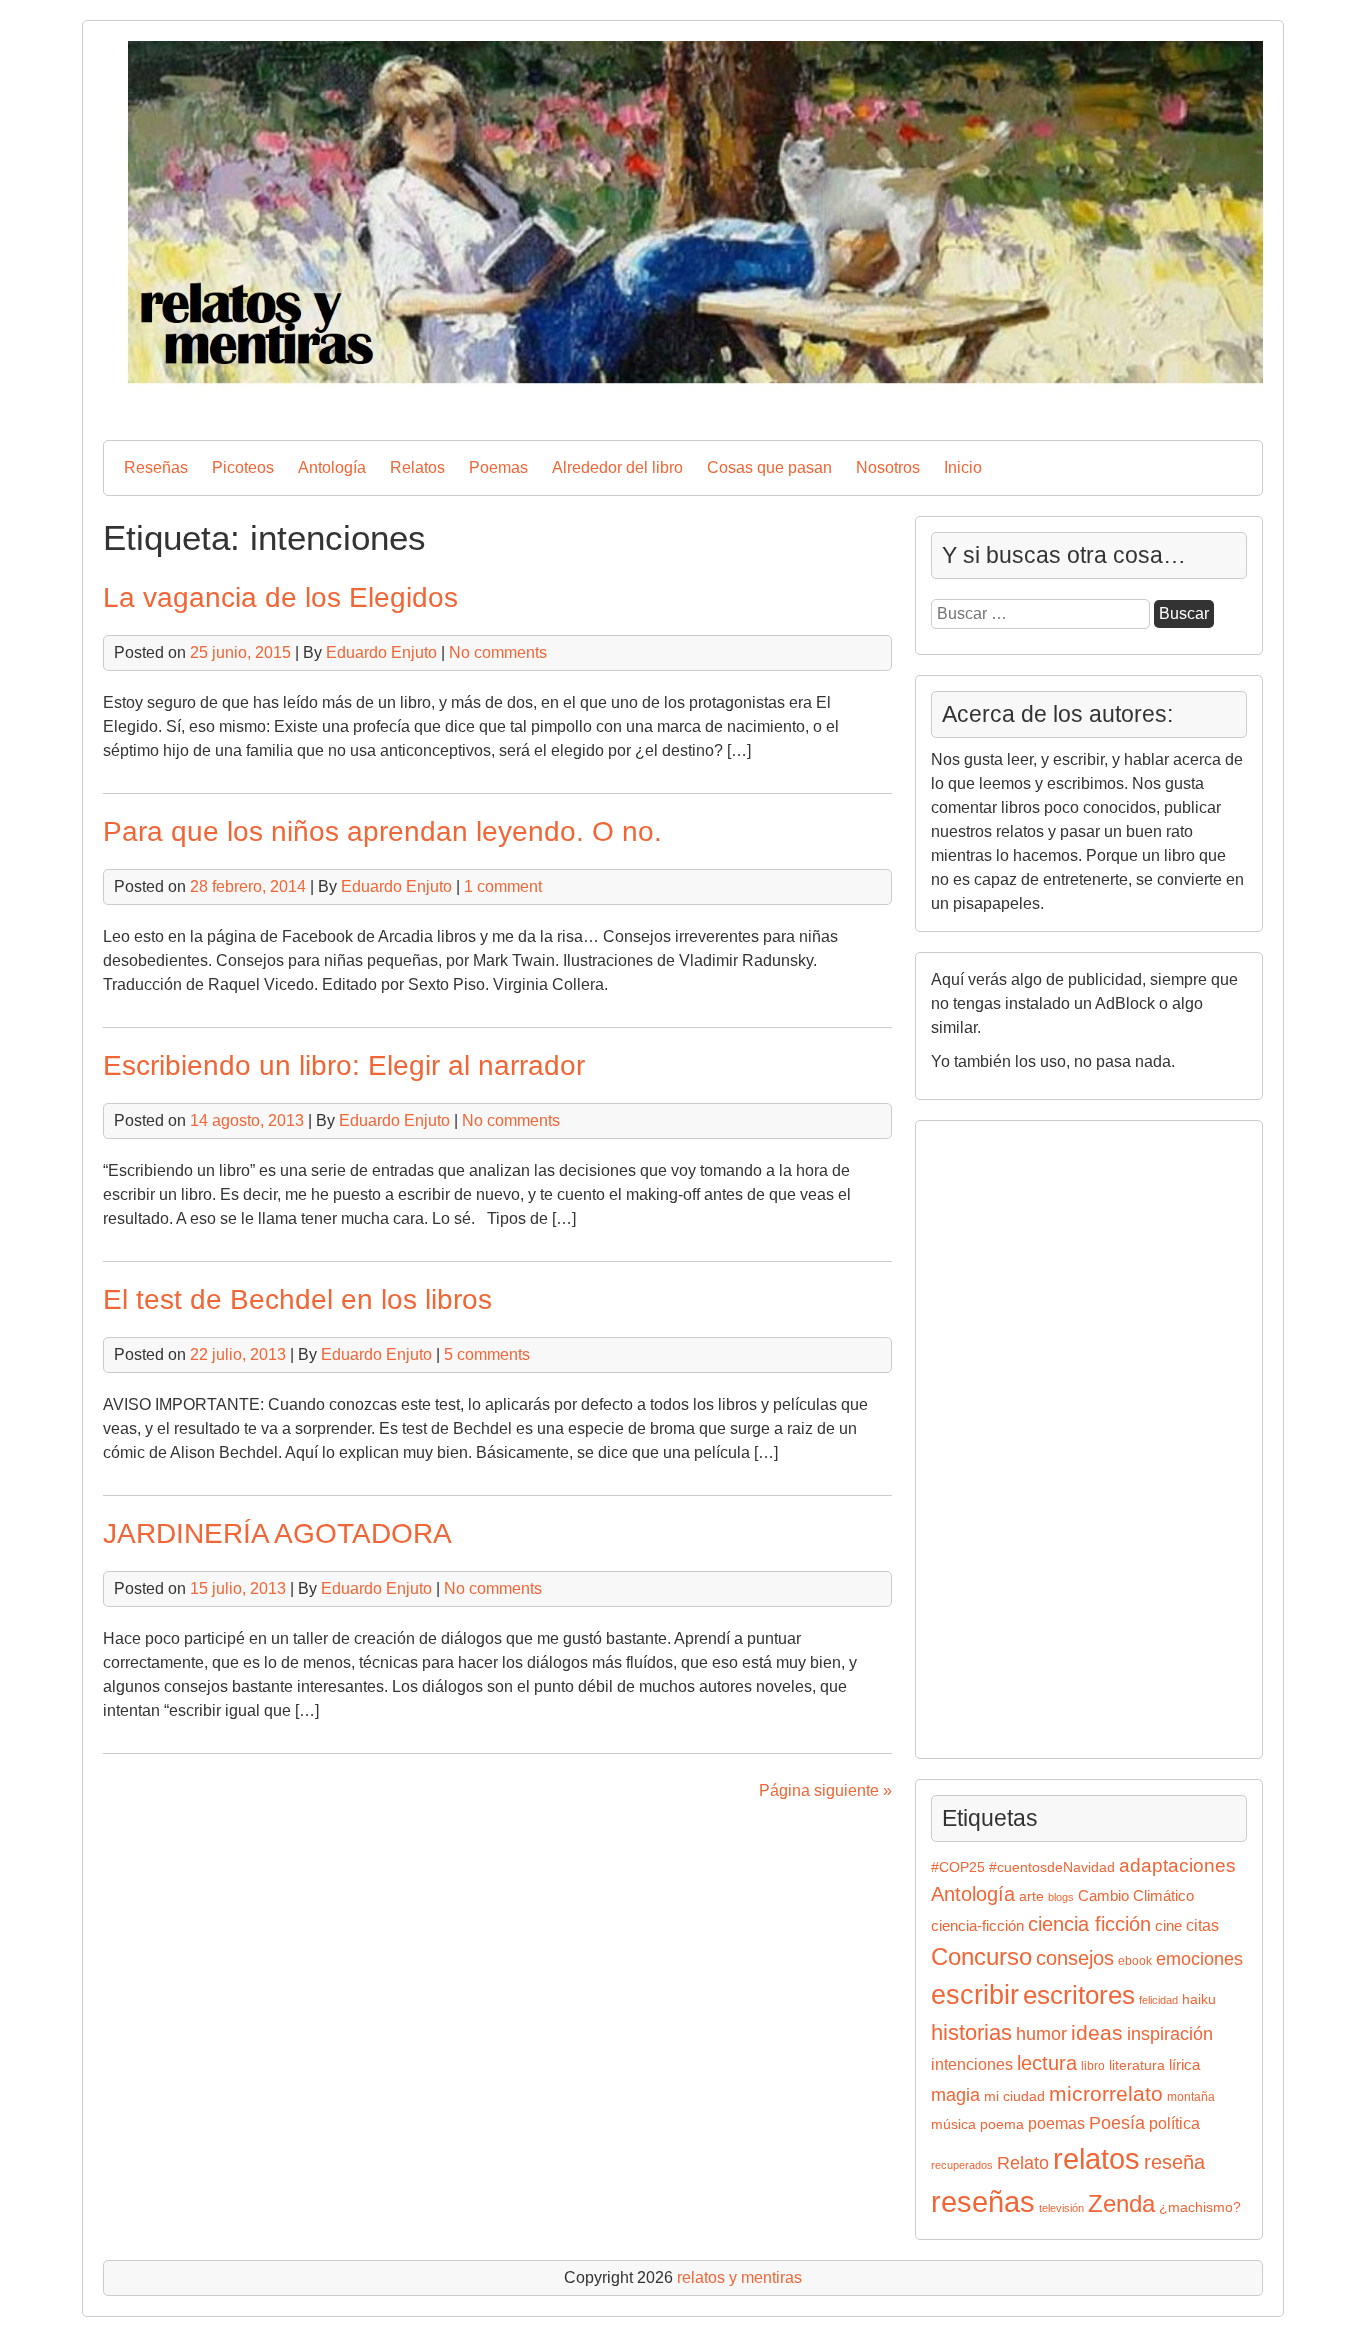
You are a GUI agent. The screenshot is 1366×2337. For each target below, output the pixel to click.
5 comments (487, 1354)
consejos (1075, 1958)
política (1174, 2123)
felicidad (1158, 2000)
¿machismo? (1200, 2207)
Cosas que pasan (769, 467)
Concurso (981, 1956)
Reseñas (156, 467)
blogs (1061, 1897)
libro (1093, 2066)
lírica (1184, 2065)
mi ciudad (1014, 2096)
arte (1031, 1896)
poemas (1056, 2123)
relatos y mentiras (739, 2277)
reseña (1174, 2162)
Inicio (963, 467)
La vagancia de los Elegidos (280, 597)
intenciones (972, 2064)
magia (955, 2095)
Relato (1023, 2163)
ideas (1097, 2032)
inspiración (1170, 2033)
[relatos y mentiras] (683, 407)
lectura (1047, 2063)
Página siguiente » (825, 1790)
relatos (1096, 2158)
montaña (1191, 2097)
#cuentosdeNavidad (1052, 1867)
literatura (1137, 2065)
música (953, 2124)
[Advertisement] (991, 1436)
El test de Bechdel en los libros (297, 1299)
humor (1041, 2033)
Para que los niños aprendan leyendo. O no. (382, 831)
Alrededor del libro (617, 467)
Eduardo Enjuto (381, 652)
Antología (332, 467)
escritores (1079, 1995)
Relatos (417, 467)
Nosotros (888, 467)
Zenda (1121, 2203)
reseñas (983, 2202)
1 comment (503, 886)
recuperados (962, 2165)
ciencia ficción (1089, 1924)
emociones (1199, 1959)
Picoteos (243, 467)
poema (1002, 2124)
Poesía (1117, 2122)
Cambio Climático (1136, 1896)
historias (971, 2032)
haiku (1199, 1999)
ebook (1135, 1961)
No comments (498, 652)
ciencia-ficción (977, 1926)
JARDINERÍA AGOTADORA (277, 1533)
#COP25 (958, 1867)
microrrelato (1106, 2093)
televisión (1061, 2208)
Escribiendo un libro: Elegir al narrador (344, 1065)
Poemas (498, 467)
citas (1202, 1925)
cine (1168, 1926)
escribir (975, 1994)
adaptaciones (1177, 1865)
